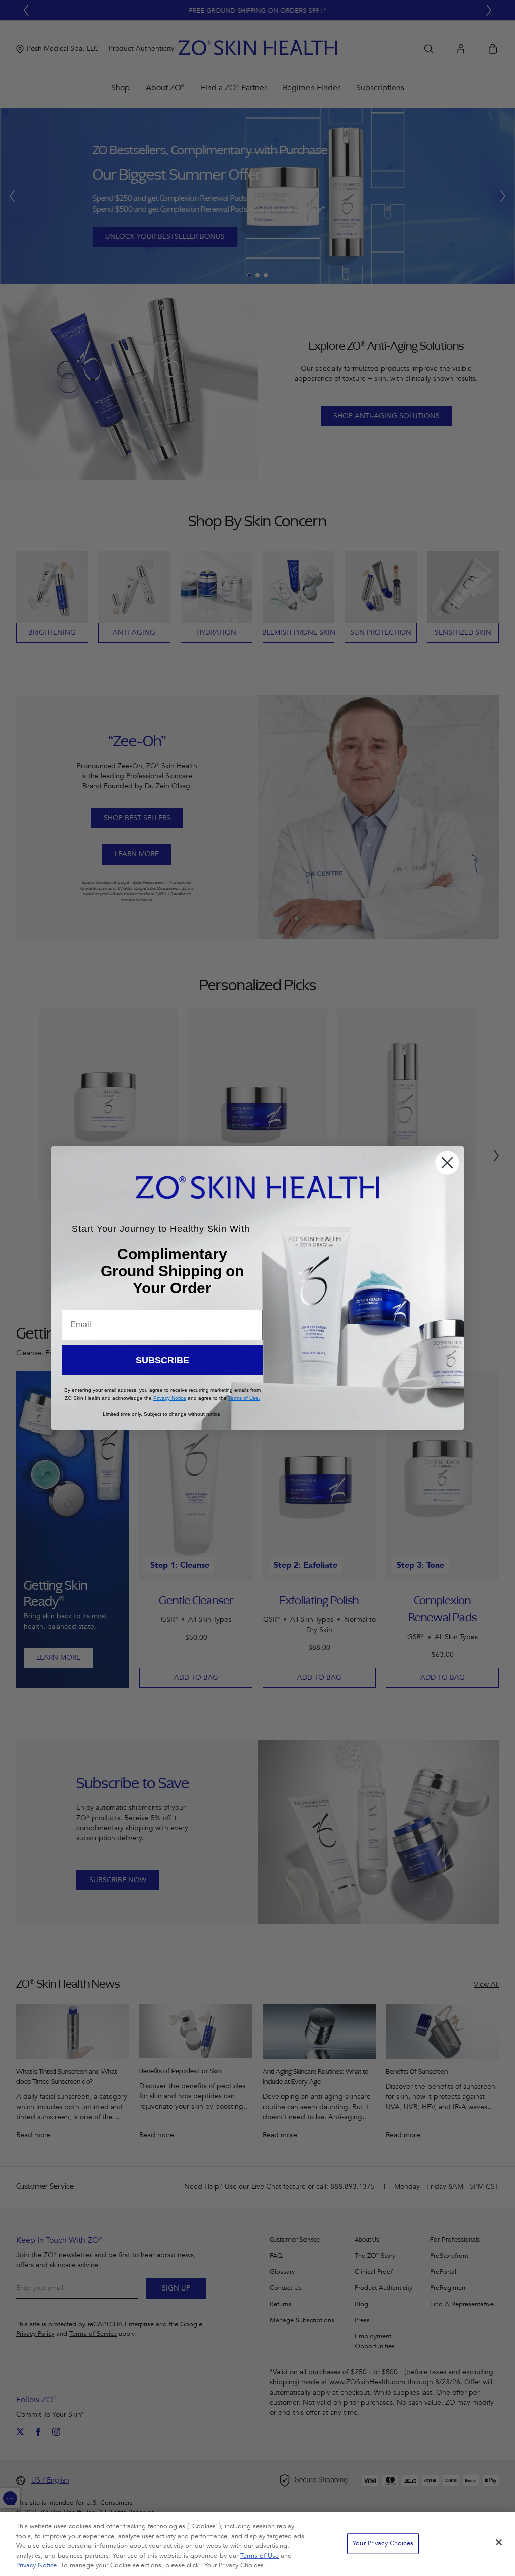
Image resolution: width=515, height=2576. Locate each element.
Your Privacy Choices (383, 2543)
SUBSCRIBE (162, 1360)
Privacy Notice (36, 2565)
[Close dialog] (447, 1163)
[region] (257, 2544)
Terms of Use (260, 2556)
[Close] (499, 2542)
